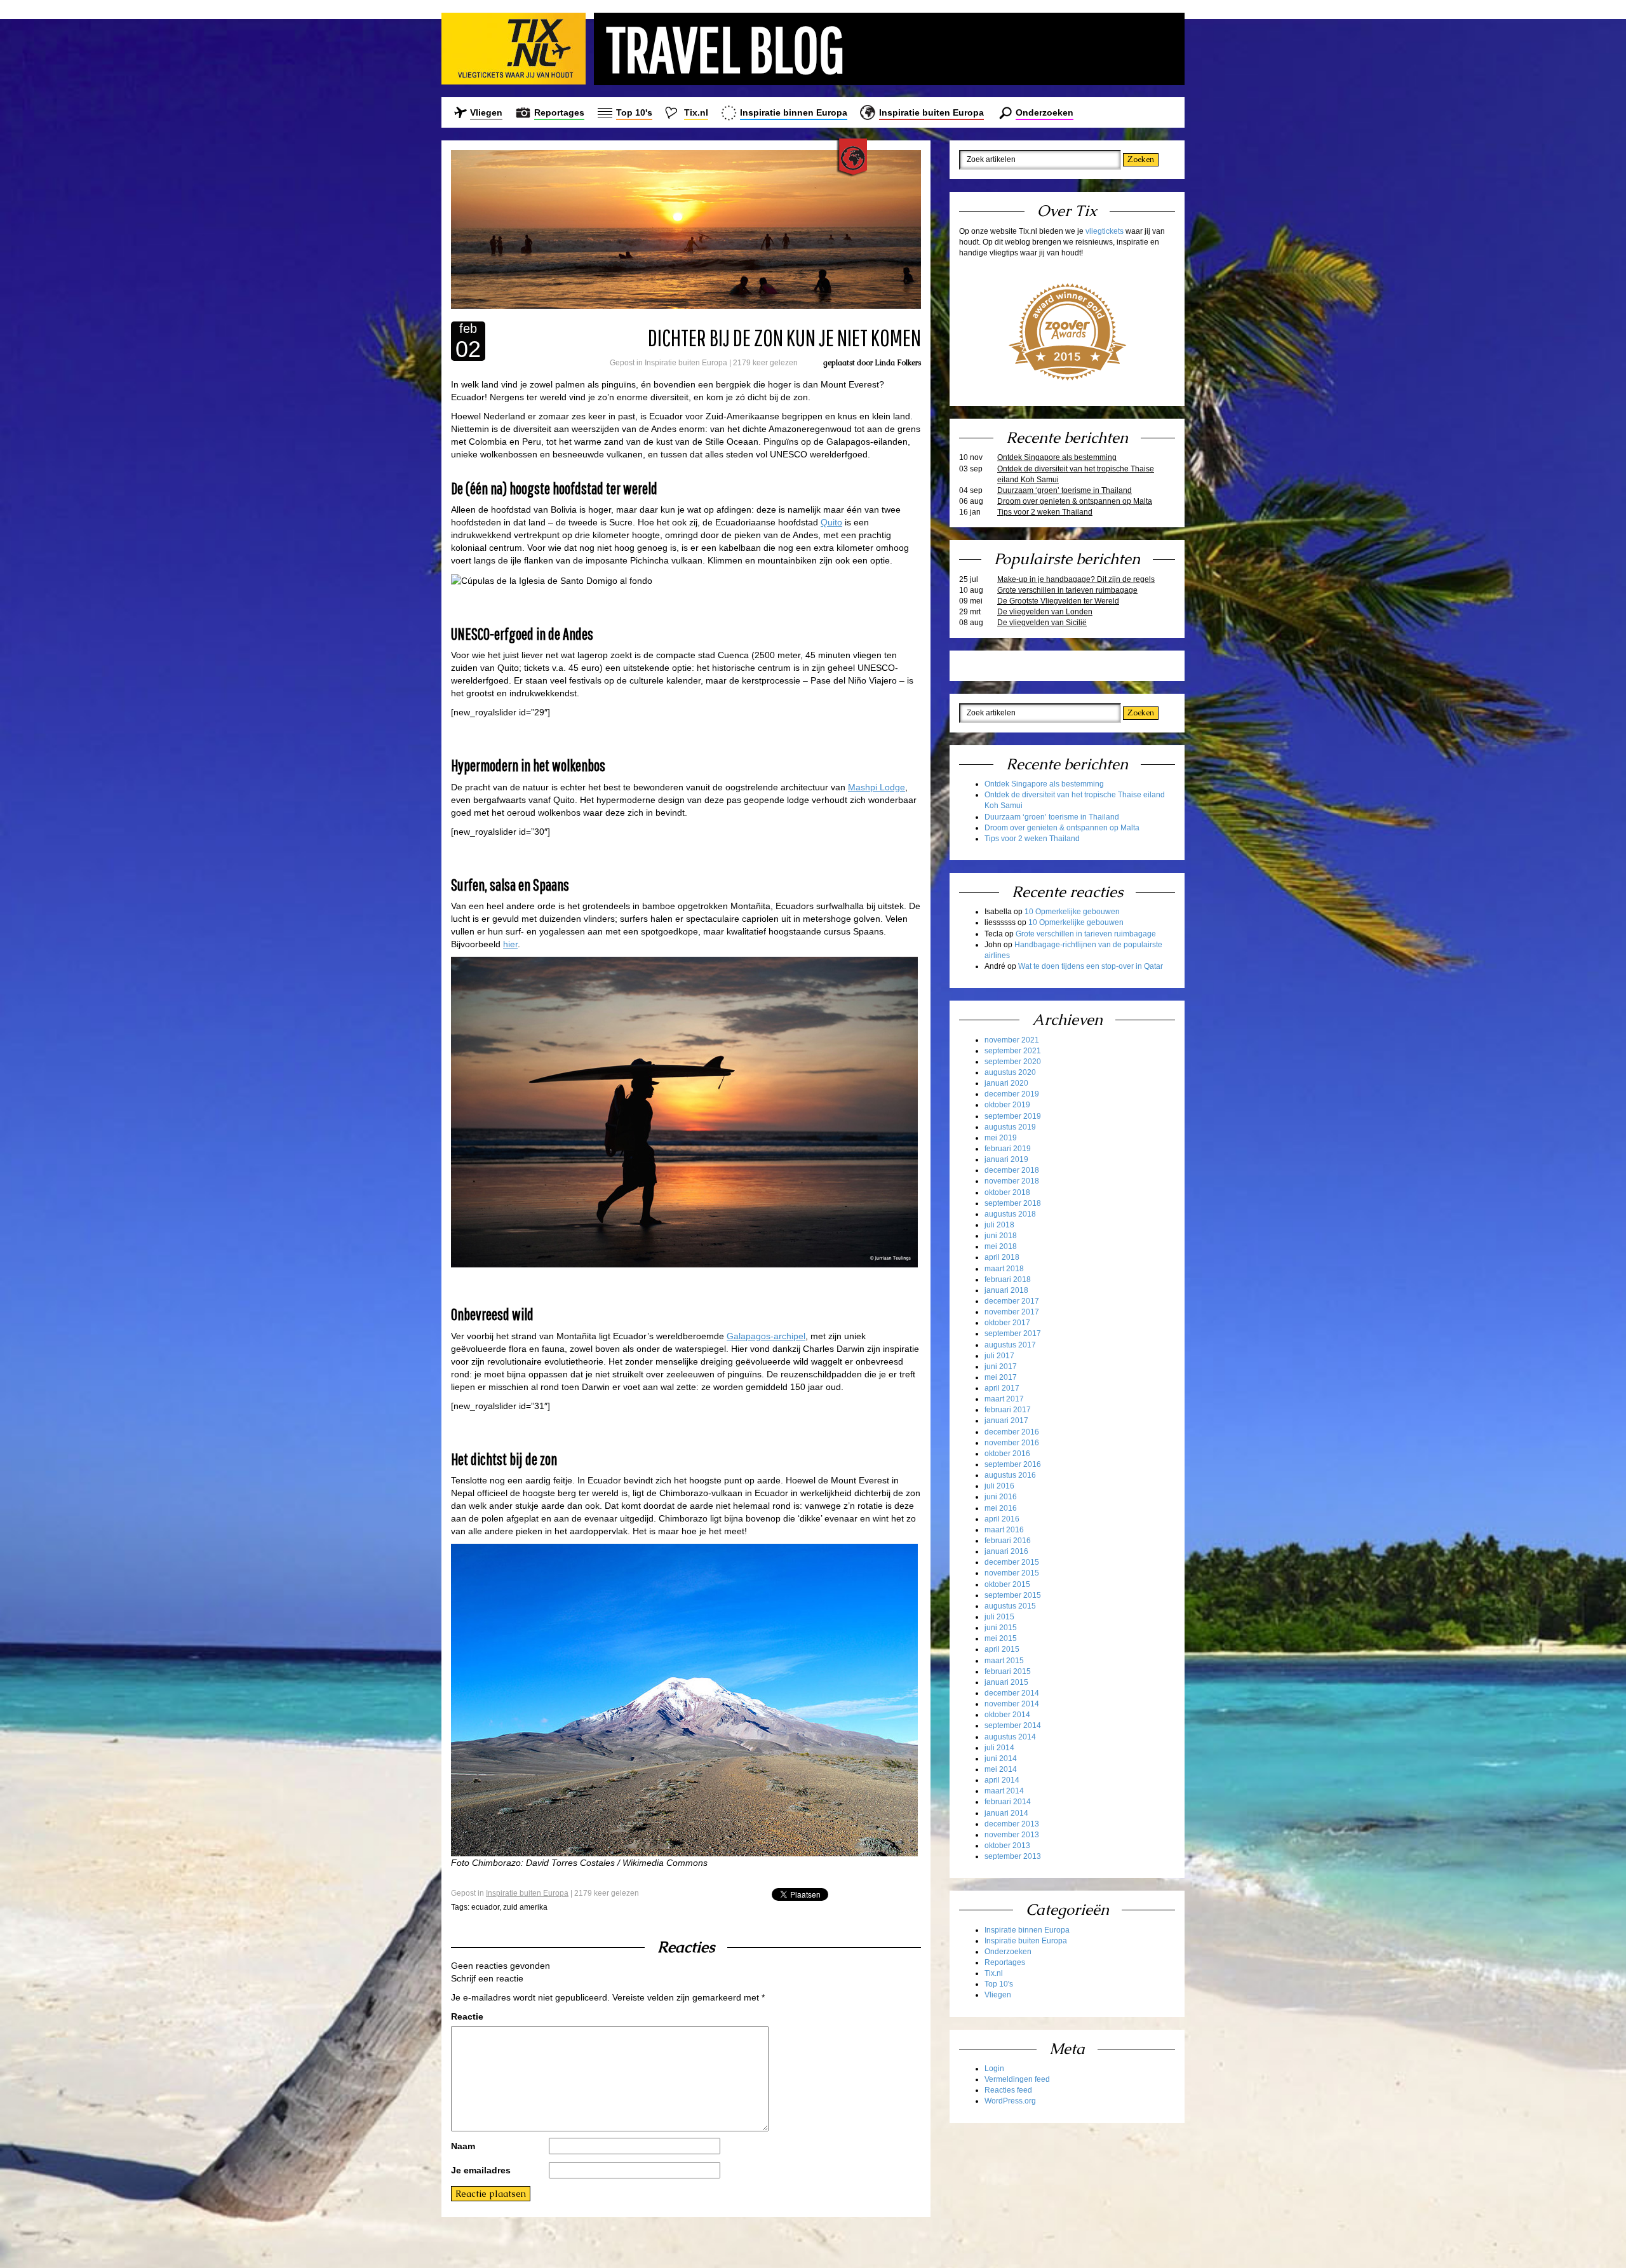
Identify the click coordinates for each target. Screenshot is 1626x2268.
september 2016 (1013, 1464)
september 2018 (1013, 1203)
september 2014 (1013, 1725)
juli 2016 (999, 1486)
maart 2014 (1004, 1791)
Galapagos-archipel (766, 1336)
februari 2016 (1008, 1541)
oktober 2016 (1007, 1454)
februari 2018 (1008, 1279)
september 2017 (1013, 1333)
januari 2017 (1006, 1421)
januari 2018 (1006, 1290)
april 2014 (1002, 1780)
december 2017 (1012, 1301)
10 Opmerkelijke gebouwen (1072, 912)
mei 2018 (1001, 1246)
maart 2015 (1004, 1661)
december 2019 (1012, 1094)
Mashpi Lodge (877, 787)
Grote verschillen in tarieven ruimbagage (1067, 590)
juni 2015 (1001, 1628)
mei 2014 (1001, 1769)
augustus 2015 (1010, 1606)
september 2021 (1013, 1051)
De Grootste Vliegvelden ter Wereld (1058, 601)
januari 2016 (1006, 1551)
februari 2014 (1008, 1802)
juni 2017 (1001, 1367)
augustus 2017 (1010, 1345)
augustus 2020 (1010, 1072)
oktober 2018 (1007, 1192)
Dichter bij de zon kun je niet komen (784, 337)
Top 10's (634, 112)
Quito (831, 522)
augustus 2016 (1010, 1475)
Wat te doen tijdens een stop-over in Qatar (1091, 966)
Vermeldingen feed (1017, 2079)
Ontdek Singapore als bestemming (1057, 457)
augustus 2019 (1010, 1127)
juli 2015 (999, 1617)
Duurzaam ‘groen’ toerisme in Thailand (1065, 490)
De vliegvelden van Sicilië (1042, 623)
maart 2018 (1004, 1269)
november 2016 (1012, 1443)
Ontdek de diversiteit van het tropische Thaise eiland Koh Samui (1076, 474)
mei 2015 (1001, 1638)
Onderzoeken (1045, 112)
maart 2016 (1004, 1530)
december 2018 (1012, 1170)
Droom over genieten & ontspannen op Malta (1075, 501)
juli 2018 (999, 1225)
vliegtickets (1105, 231)
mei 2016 (1001, 1508)
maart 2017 (1004, 1399)
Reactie (467, 2016)
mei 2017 (1001, 1377)
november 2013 (1012, 1835)
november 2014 (1012, 1704)
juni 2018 (1001, 1236)
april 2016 (1002, 1519)
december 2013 (1012, 1824)
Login (994, 2069)
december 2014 (1012, 1693)
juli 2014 (999, 1748)
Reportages (559, 112)
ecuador (485, 1907)
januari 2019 (1006, 1159)
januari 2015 (1006, 1682)
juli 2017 (999, 1356)
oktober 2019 (1007, 1105)
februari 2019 (1008, 1149)
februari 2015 (1008, 1671)
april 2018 (1002, 1257)
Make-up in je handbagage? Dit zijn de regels (1076, 579)
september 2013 (1013, 1856)
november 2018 (1012, 1181)
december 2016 (1012, 1432)
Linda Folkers (898, 363)
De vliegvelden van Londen (1045, 612)
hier (510, 944)
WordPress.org (1010, 2101)
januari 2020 (1006, 1083)
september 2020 (1013, 1062)
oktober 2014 (1007, 1715)
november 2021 (1012, 1040)
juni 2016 (1001, 1497)
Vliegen (486, 112)
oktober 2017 (1007, 1323)
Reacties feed (1008, 2090)
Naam (463, 2146)
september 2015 (1013, 1595)
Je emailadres (481, 2170)
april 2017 (1002, 1388)
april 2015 (1002, 1649)
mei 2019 (1001, 1138)
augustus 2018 (1010, 1214)
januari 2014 (1006, 1813)
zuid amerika (525, 1907)
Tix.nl (696, 112)
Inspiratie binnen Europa (794, 112)
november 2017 (1012, 1312)
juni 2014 (1001, 1758)
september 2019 (1013, 1116)
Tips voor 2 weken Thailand (1045, 512)
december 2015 (1012, 1562)
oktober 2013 (1007, 1846)
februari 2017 (1008, 1410)
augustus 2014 (1010, 1737)
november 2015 (1012, 1573)
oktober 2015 (1007, 1584)
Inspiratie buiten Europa (931, 112)
